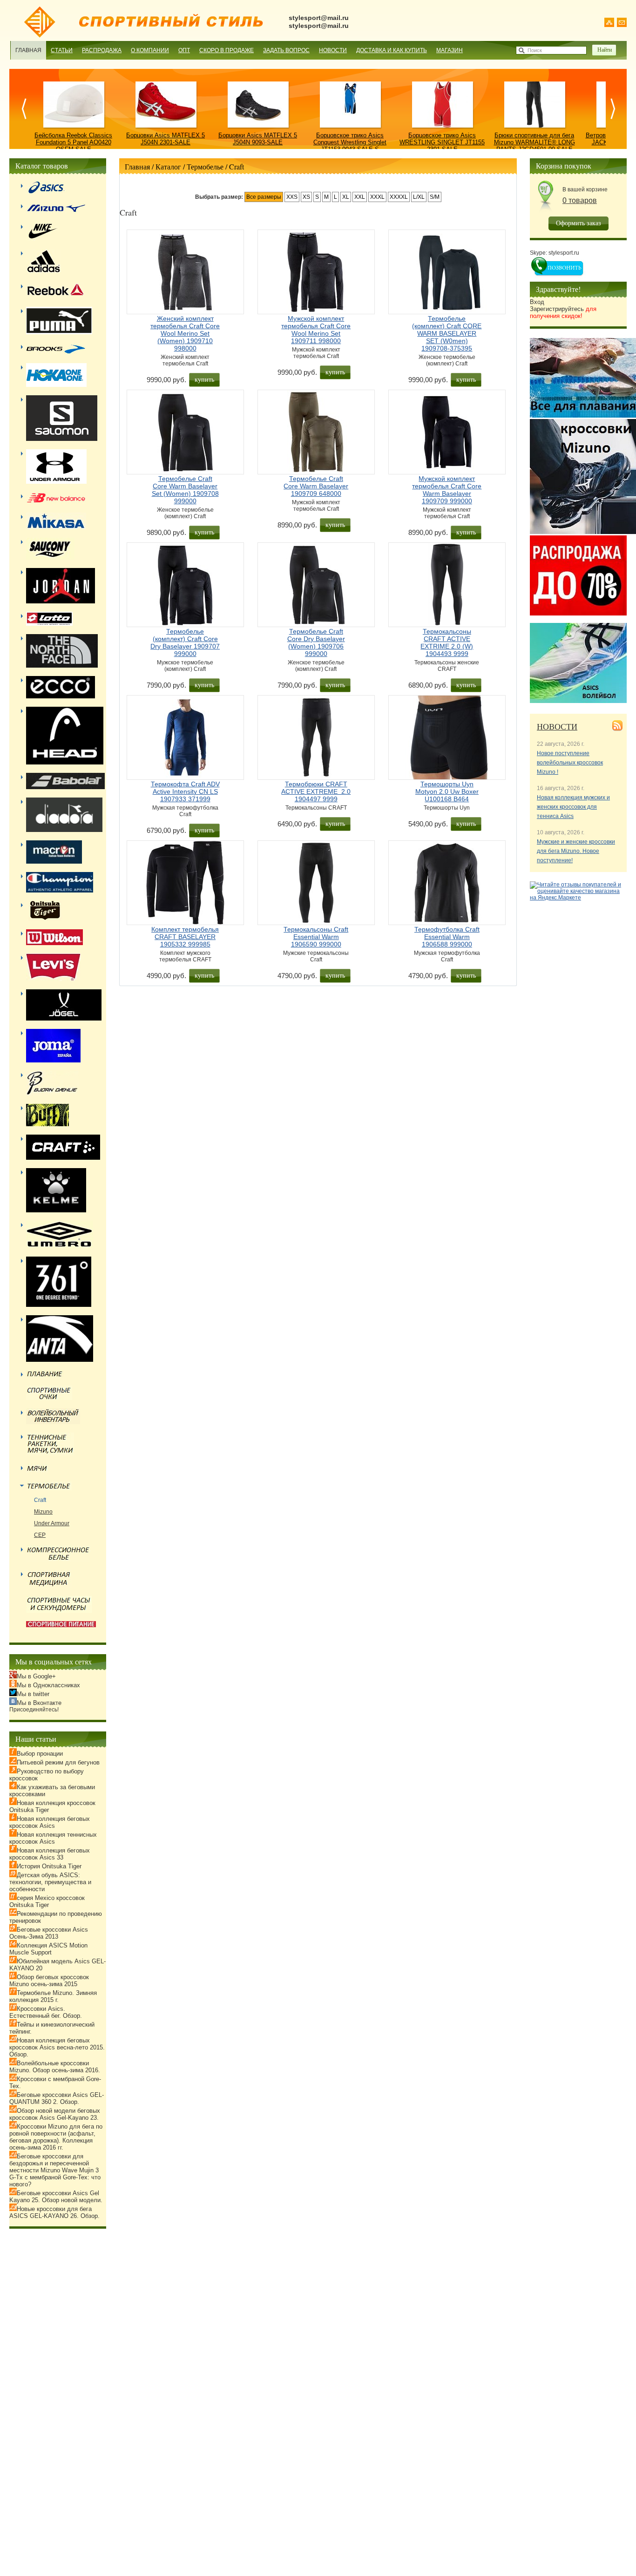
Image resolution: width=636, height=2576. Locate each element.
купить (204, 379)
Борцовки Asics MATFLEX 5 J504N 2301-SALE (166, 139)
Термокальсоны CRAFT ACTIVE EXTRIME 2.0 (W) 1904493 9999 (447, 642)
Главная (28, 50)
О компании (150, 50)
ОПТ (184, 50)
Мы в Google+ (36, 1676)
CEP (40, 1535)
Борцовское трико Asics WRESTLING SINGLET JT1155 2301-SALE (442, 142)
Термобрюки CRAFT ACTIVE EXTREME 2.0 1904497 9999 (316, 791)
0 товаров (580, 200)
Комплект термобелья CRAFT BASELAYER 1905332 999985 (185, 937)
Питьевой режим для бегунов (58, 1762)
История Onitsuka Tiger (49, 1866)
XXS (292, 197)
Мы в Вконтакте (39, 1703)
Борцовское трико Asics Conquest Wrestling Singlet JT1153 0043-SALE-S (350, 142)
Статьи (62, 50)
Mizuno (43, 1512)
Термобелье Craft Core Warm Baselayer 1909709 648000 (316, 486)
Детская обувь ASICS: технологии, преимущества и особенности (50, 1882)
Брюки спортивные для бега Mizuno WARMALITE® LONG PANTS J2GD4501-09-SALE (535, 142)
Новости (333, 50)
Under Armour (52, 1523)
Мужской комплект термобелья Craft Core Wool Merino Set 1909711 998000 (316, 330)
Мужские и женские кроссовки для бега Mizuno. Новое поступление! (576, 851)
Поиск (535, 50)
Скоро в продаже (227, 50)
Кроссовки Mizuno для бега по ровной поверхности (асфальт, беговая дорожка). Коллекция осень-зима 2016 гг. (56, 2137)
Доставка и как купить (392, 50)
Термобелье (205, 166)
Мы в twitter (33, 1694)
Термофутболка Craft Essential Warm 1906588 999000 (447, 937)
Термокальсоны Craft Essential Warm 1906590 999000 (316, 937)
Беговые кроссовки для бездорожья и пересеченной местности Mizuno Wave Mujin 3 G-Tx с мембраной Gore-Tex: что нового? (55, 2170)
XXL (360, 197)
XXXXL (399, 197)
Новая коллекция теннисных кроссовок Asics (53, 1838)
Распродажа (102, 50)
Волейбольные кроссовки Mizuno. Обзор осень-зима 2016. (55, 2067)
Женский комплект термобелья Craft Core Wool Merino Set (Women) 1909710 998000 (185, 333)
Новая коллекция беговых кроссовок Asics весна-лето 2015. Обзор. (57, 2047)
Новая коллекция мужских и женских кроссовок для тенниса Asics (573, 807)
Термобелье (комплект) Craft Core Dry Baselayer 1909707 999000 (185, 642)
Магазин (450, 50)
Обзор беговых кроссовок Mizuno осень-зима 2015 (49, 1981)
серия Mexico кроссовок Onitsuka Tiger (47, 1901)
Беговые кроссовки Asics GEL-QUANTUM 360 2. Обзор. (57, 2098)
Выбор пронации (40, 1754)
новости (557, 726)
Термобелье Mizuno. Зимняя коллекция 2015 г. (53, 1996)
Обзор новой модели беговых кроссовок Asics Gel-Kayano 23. (55, 2114)
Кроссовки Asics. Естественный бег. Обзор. (46, 2012)
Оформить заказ (578, 223)
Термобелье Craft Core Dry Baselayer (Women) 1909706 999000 (316, 642)
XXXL (377, 197)
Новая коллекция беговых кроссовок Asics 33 (50, 1854)
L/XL (419, 197)
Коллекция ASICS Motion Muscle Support (48, 1949)
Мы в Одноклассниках (48, 1685)
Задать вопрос (286, 50)
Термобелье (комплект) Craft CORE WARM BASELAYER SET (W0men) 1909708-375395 (447, 333)
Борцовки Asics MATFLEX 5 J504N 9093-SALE (258, 139)
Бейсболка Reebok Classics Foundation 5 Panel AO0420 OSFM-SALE (73, 142)
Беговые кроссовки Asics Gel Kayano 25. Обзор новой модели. (56, 2197)
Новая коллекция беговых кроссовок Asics (50, 1822)
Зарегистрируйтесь (563, 312)
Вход (537, 302)
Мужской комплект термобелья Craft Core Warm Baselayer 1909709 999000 (447, 490)
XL (346, 197)
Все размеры (264, 197)
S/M (435, 197)
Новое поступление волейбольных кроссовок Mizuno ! (570, 763)
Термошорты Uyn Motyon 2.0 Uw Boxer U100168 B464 (447, 791)
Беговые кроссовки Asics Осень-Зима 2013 (49, 1933)
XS (306, 197)
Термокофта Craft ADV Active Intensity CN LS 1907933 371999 (185, 791)
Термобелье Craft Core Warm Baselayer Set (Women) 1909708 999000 (185, 490)
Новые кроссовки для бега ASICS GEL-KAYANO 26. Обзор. (54, 2212)
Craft (237, 166)
